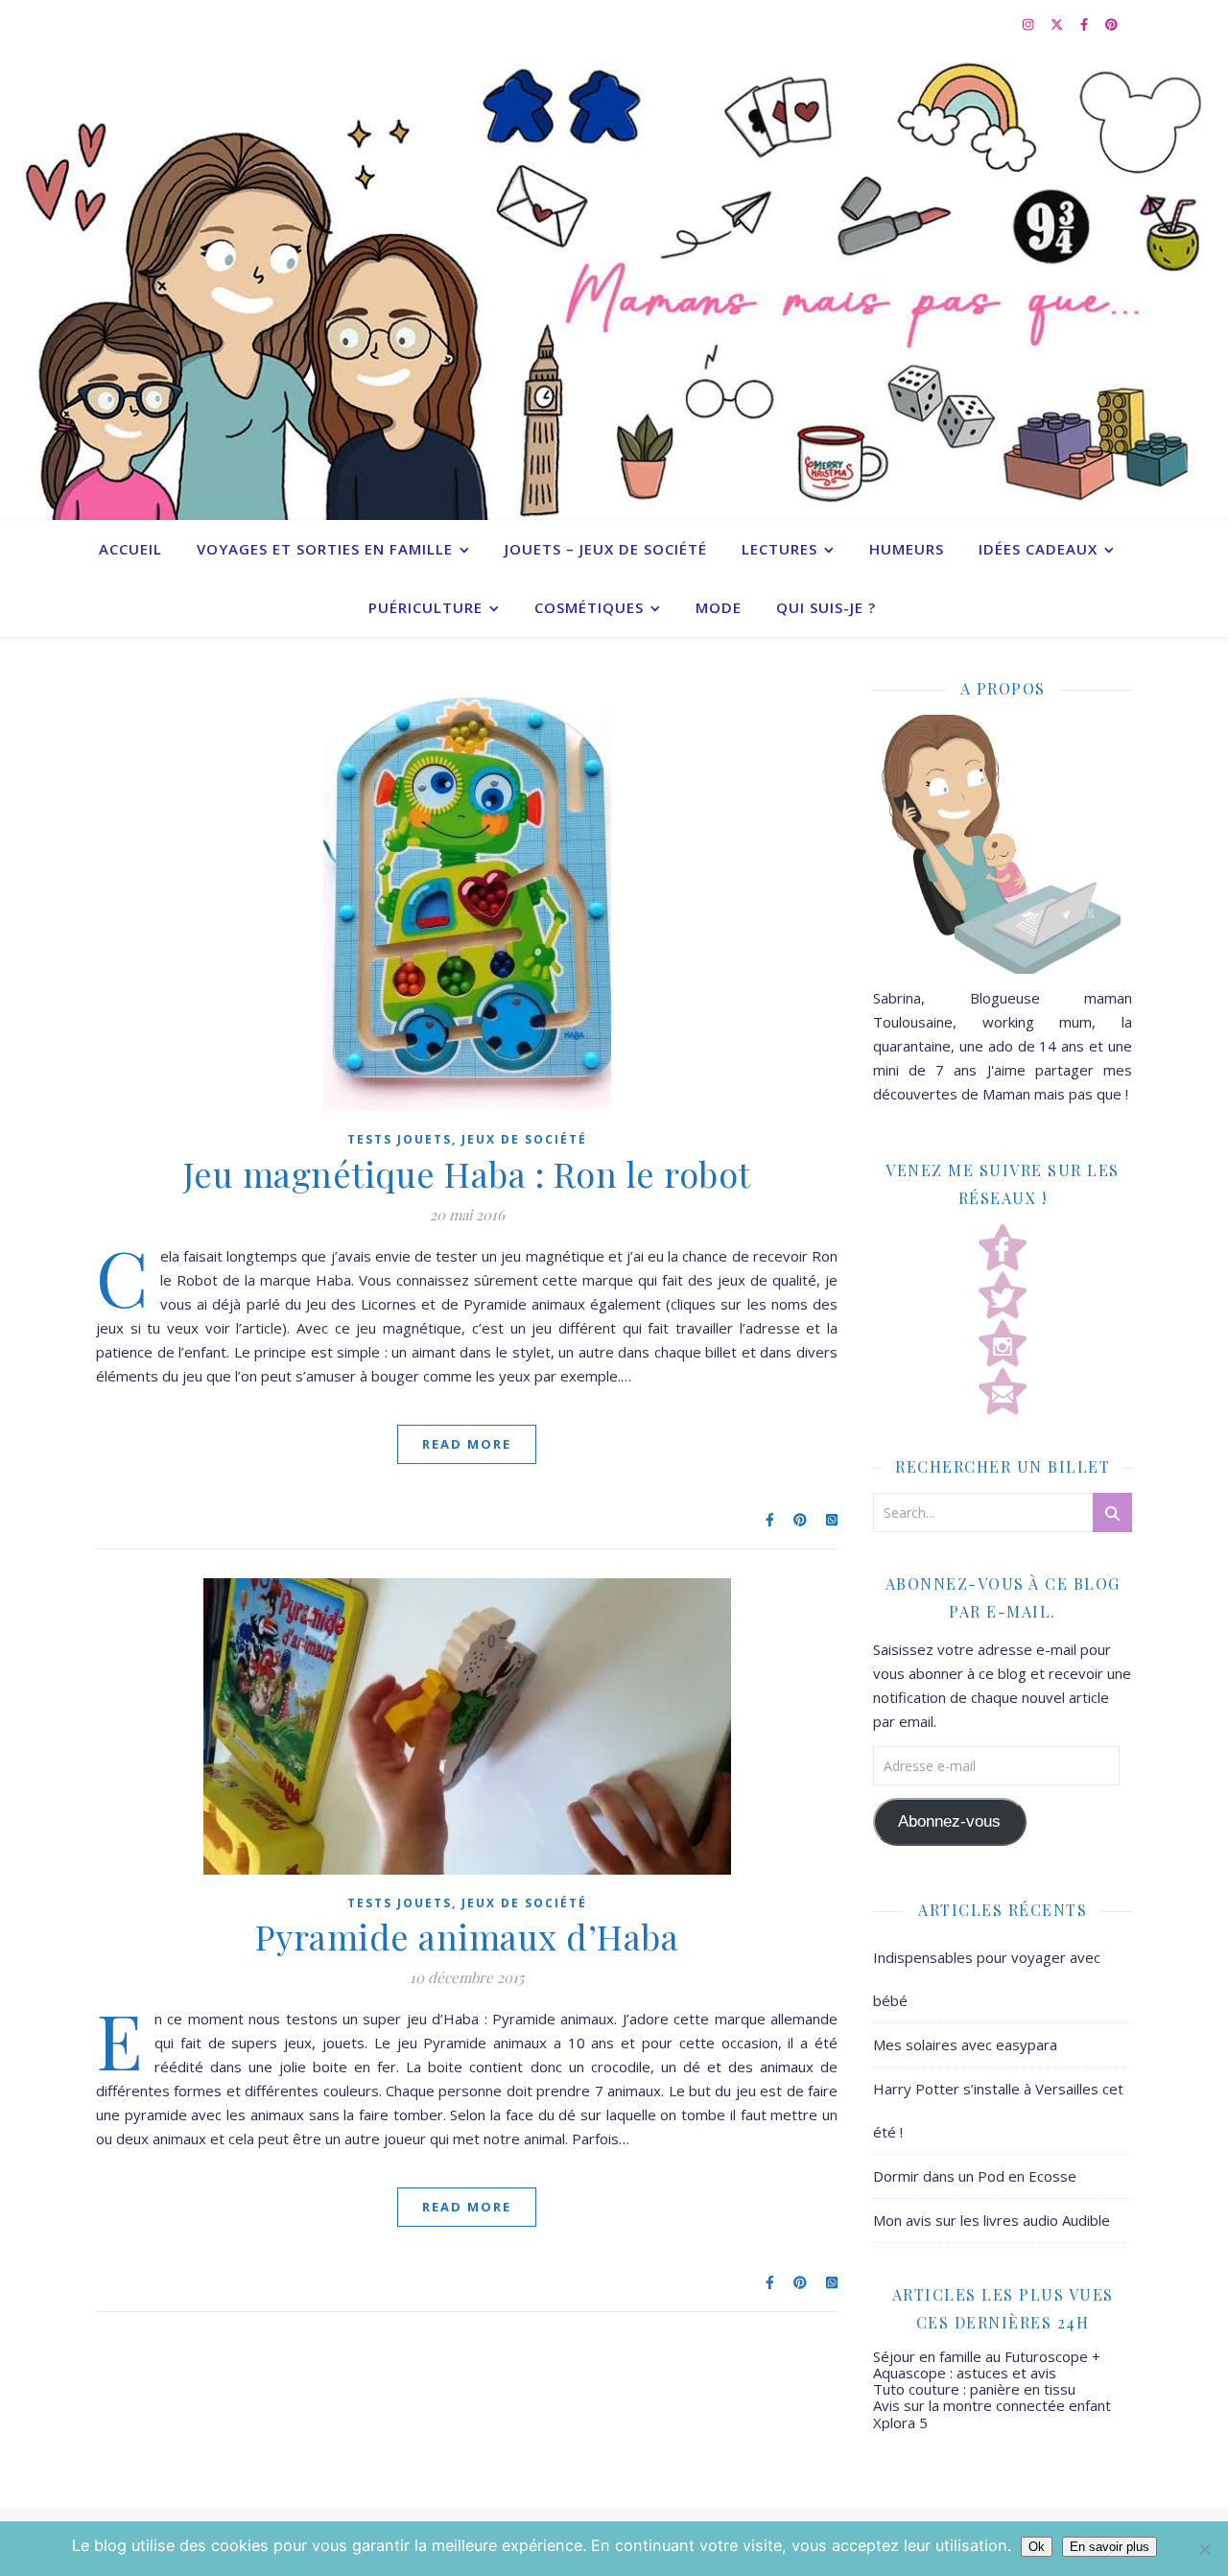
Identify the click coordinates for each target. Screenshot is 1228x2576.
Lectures (779, 549)
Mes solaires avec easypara (965, 2044)
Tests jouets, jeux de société (467, 1139)
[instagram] (1029, 24)
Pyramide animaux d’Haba (467, 1936)
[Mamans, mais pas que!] (614, 284)
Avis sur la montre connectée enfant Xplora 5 (992, 2413)
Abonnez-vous (949, 1821)
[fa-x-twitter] (1058, 24)
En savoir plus (1110, 2547)
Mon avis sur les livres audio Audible (992, 2220)
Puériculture (425, 607)
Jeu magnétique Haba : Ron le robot (467, 1173)
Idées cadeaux (1038, 549)
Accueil (130, 549)
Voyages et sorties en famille (325, 549)
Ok (1037, 2547)
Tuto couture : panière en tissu (974, 2389)
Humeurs (907, 549)
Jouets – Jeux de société (606, 549)
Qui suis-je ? (826, 607)
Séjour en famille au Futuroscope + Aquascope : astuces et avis (987, 2364)
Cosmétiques (589, 607)
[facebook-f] (1086, 24)
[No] (1204, 2549)
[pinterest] (1111, 24)
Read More (467, 1444)
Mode (719, 607)
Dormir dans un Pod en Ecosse (975, 2176)
